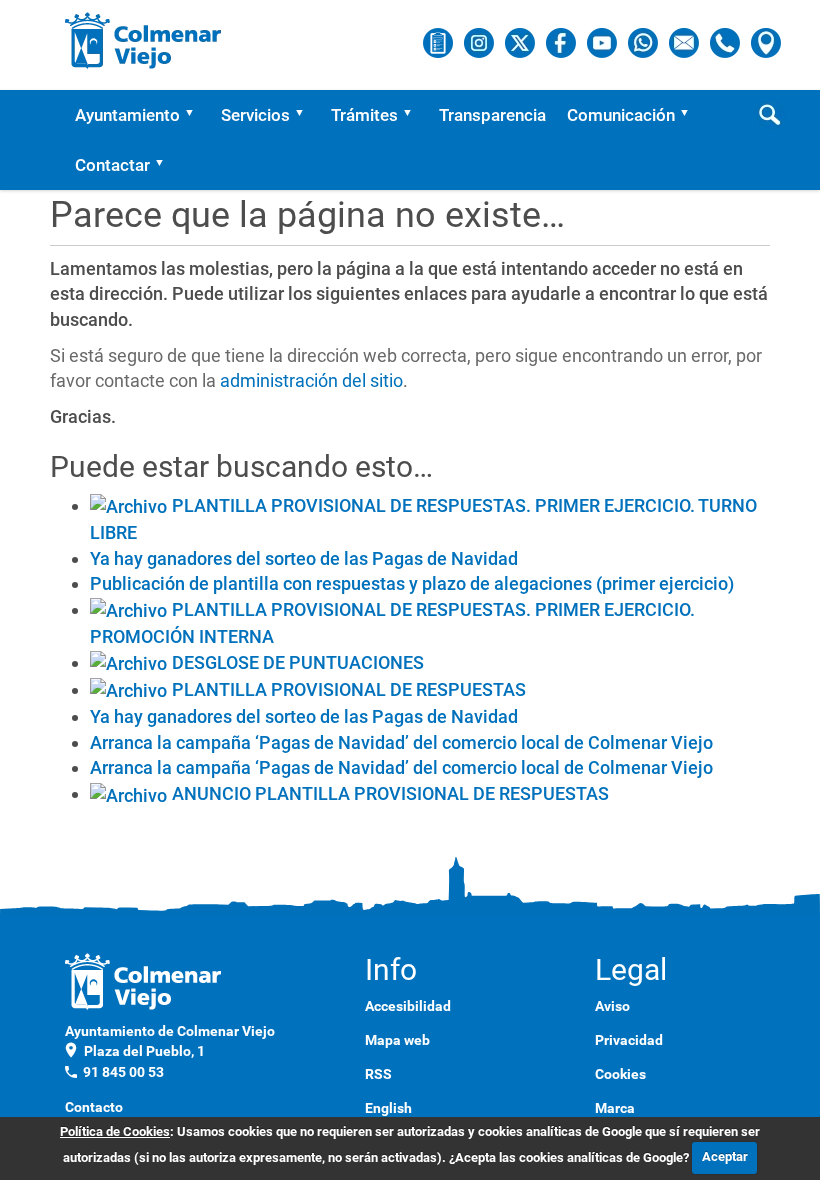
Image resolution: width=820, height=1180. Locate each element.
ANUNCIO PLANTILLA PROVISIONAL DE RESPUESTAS (390, 793)
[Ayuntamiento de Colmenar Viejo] (143, 40)
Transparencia (492, 115)
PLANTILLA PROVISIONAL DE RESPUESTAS (349, 689)
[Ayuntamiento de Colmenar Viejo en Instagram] (480, 42)
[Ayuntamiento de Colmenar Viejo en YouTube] (603, 42)
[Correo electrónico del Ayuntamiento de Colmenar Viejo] (685, 42)
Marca (615, 1108)
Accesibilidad (408, 1006)
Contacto (94, 1107)
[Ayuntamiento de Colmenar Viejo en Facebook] (562, 42)
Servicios (255, 115)
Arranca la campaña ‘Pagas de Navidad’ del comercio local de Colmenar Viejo (401, 742)
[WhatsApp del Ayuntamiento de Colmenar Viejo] (644, 42)
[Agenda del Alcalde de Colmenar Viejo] (439, 42)
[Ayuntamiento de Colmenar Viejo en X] (521, 42)
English (388, 1108)
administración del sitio (311, 380)
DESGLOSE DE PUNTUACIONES (298, 662)
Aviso (612, 1006)
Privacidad (629, 1040)
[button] (196, 115)
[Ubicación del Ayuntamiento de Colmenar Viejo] (766, 42)
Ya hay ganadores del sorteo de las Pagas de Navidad (304, 558)
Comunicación (621, 115)
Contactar (112, 165)
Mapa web (397, 1040)
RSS (378, 1074)
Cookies (620, 1074)
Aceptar (725, 1156)
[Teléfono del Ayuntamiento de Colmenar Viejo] (726, 42)
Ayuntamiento (127, 115)
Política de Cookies (115, 1131)
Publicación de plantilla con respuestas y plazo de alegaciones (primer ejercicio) (412, 583)
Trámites (364, 115)
